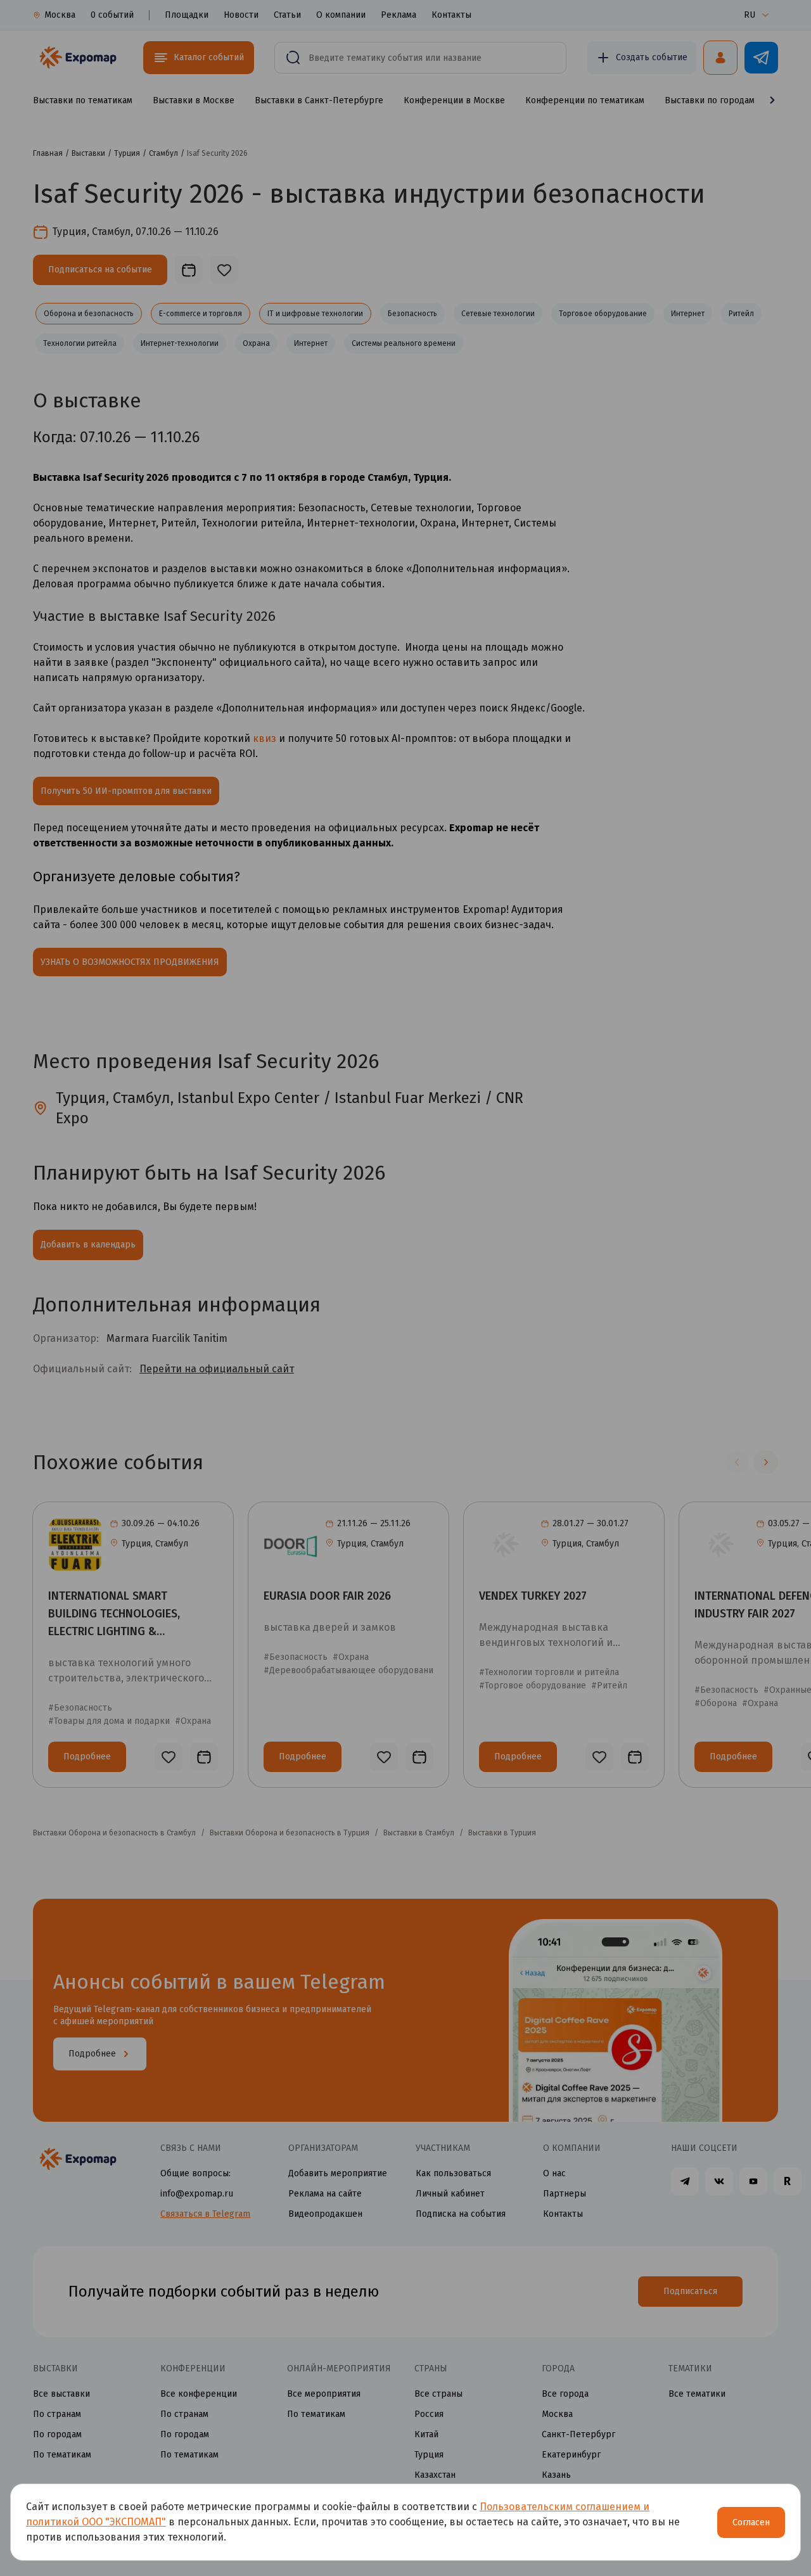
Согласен (751, 2522)
